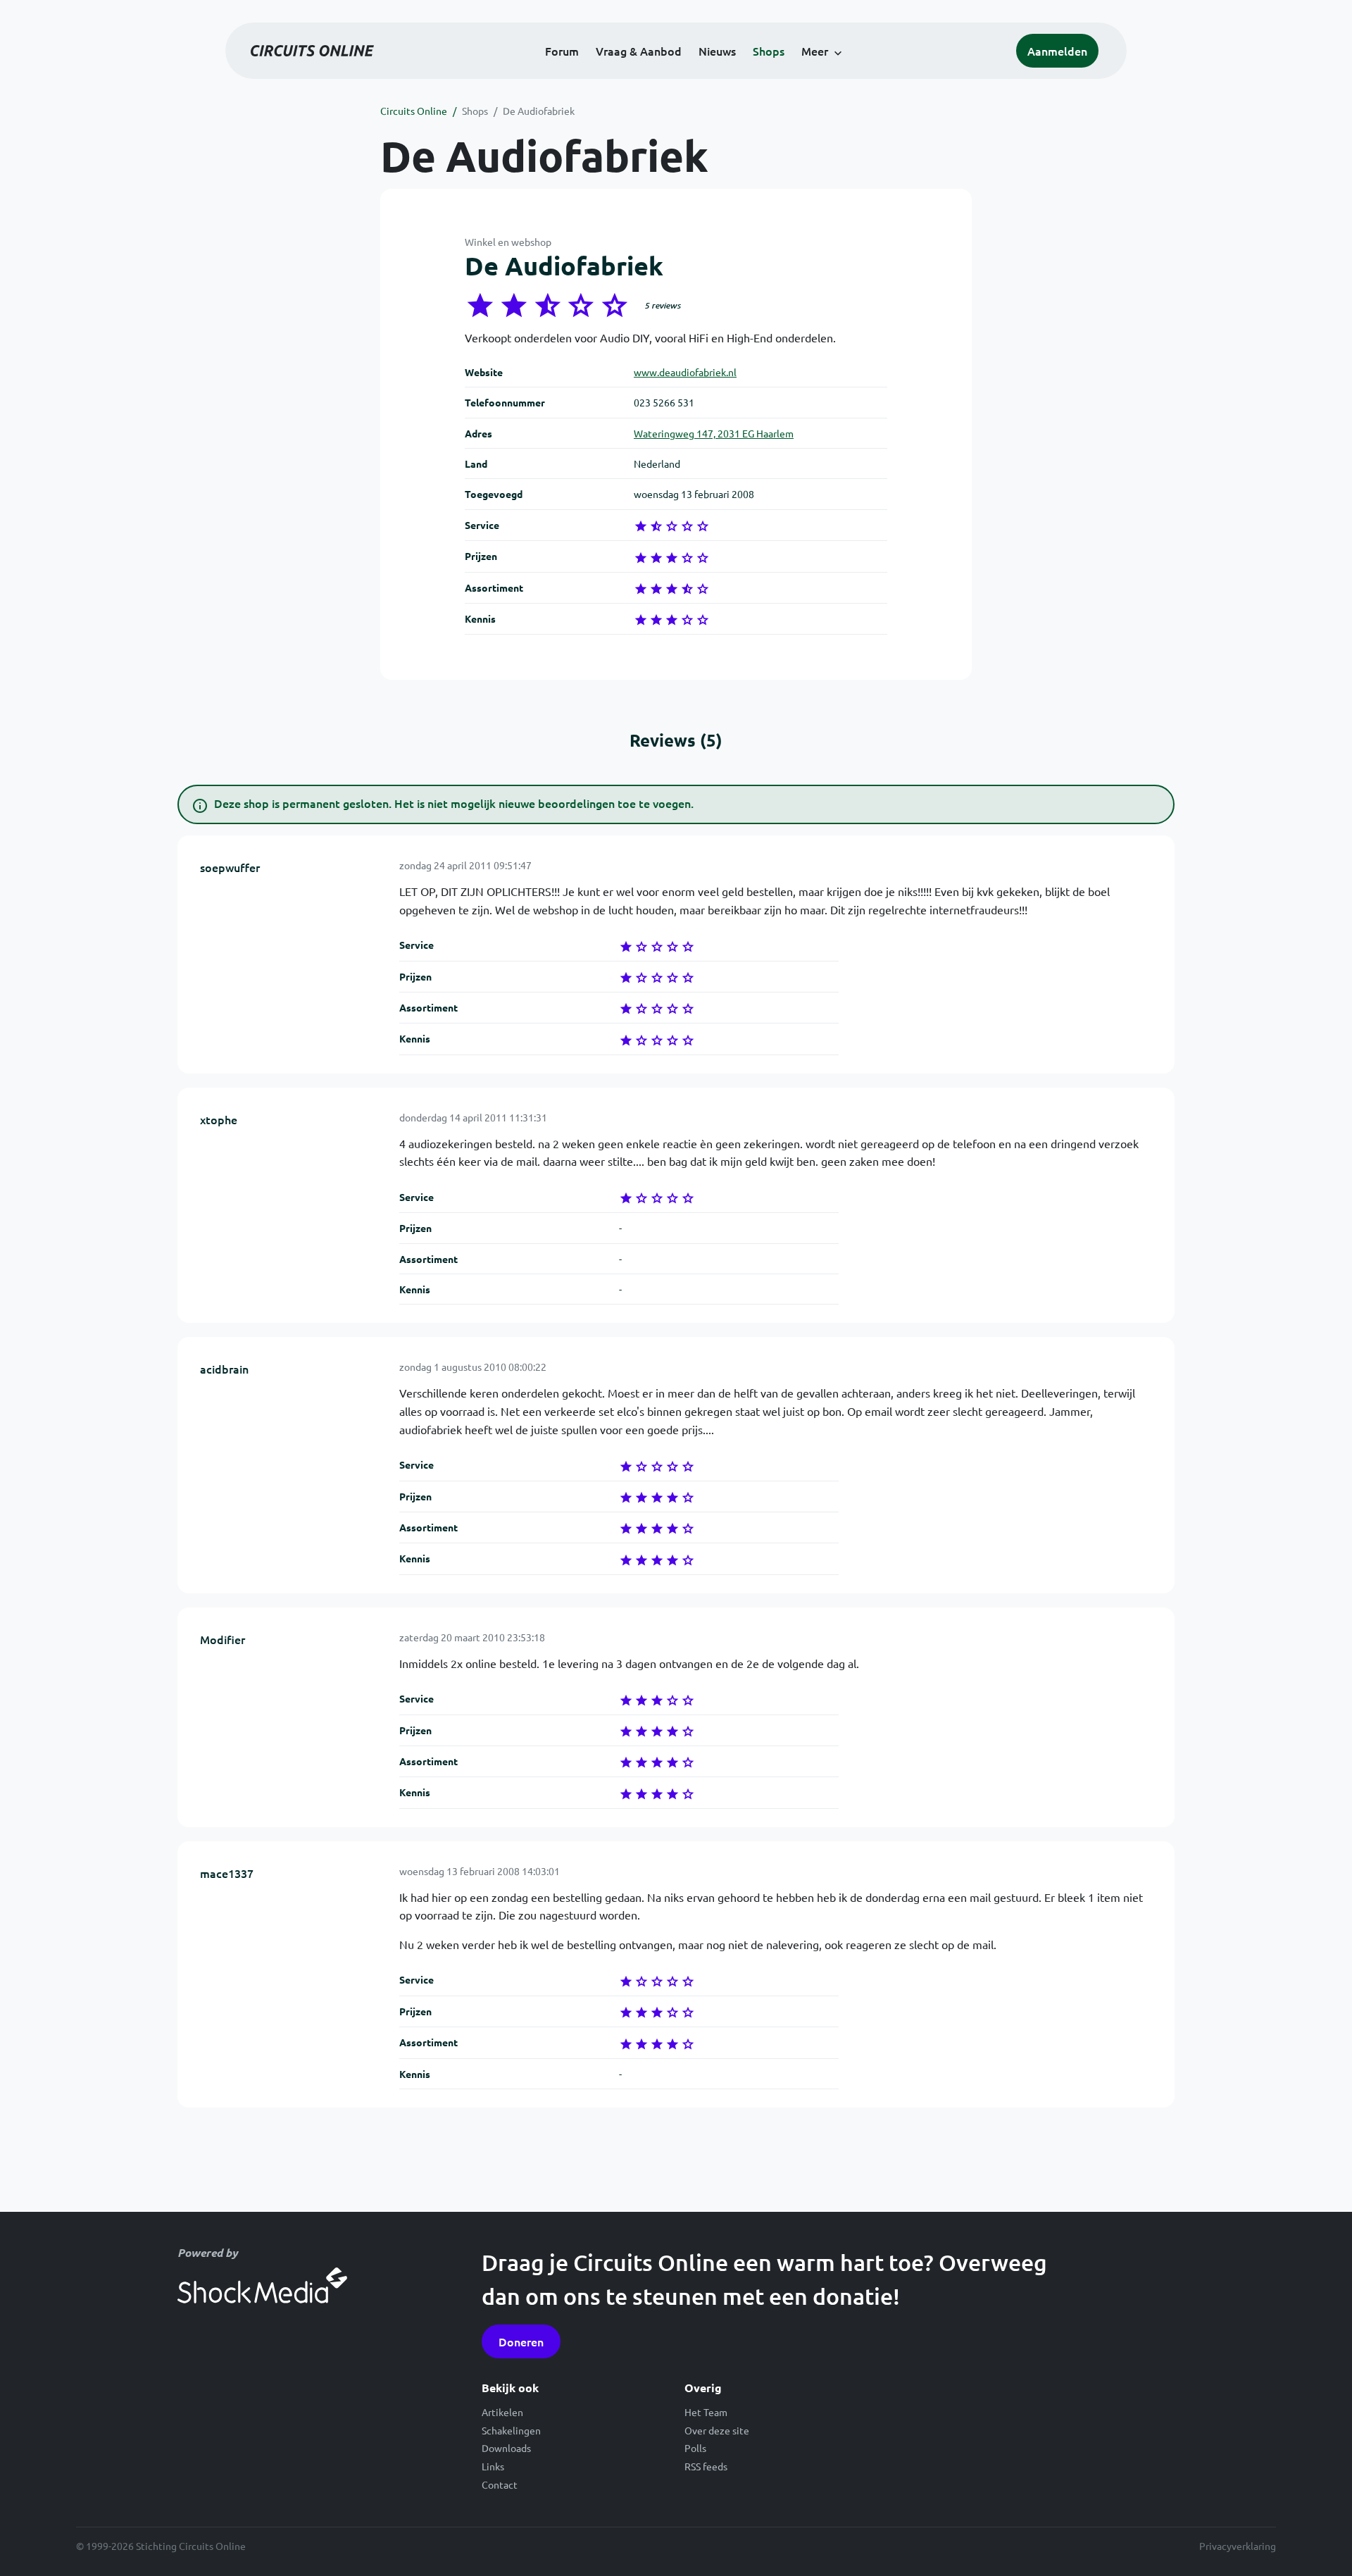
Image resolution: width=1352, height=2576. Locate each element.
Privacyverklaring (1238, 2546)
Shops (769, 51)
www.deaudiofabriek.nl (685, 372)
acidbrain (224, 1369)
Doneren (521, 2341)
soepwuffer (230, 867)
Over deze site (717, 2430)
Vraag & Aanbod (639, 51)
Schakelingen (511, 2430)
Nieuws (717, 51)
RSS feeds (706, 2466)
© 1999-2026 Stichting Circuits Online (161, 2546)
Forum (562, 51)
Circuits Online (414, 111)
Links (493, 2466)
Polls (695, 2448)
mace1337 (227, 1873)
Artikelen (502, 2412)
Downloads (506, 2448)
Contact (500, 2484)
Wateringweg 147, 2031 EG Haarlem (714, 433)
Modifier (223, 1639)
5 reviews (662, 305)
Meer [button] (815, 51)
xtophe (219, 1119)
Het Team (706, 2412)
